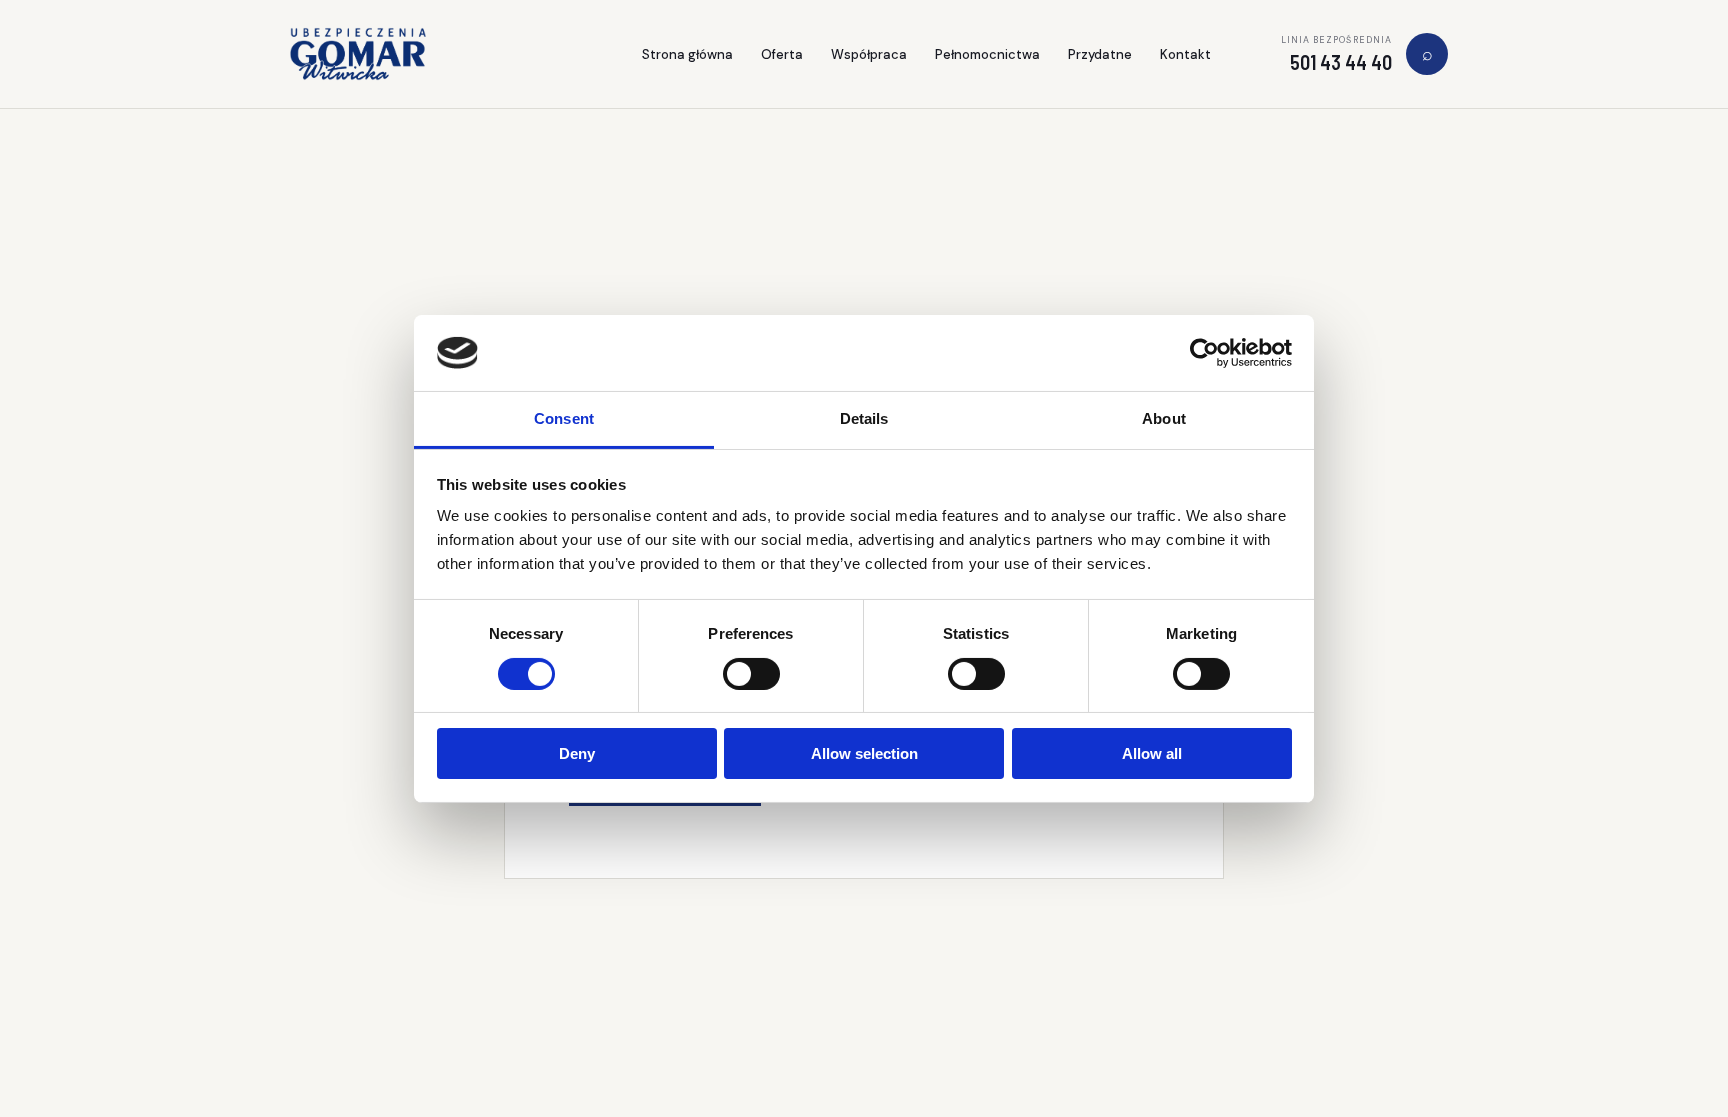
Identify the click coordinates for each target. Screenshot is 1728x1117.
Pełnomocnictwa (987, 54)
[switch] (751, 674)
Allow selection (864, 753)
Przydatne (1100, 54)
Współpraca (869, 54)
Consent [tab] (564, 418)
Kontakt (1185, 54)
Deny (577, 753)
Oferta (782, 54)
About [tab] (1164, 418)
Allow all (1152, 753)
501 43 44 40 (1341, 62)
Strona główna (687, 54)
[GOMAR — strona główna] (358, 54)
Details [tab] (864, 418)
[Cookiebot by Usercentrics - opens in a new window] (1204, 353)
